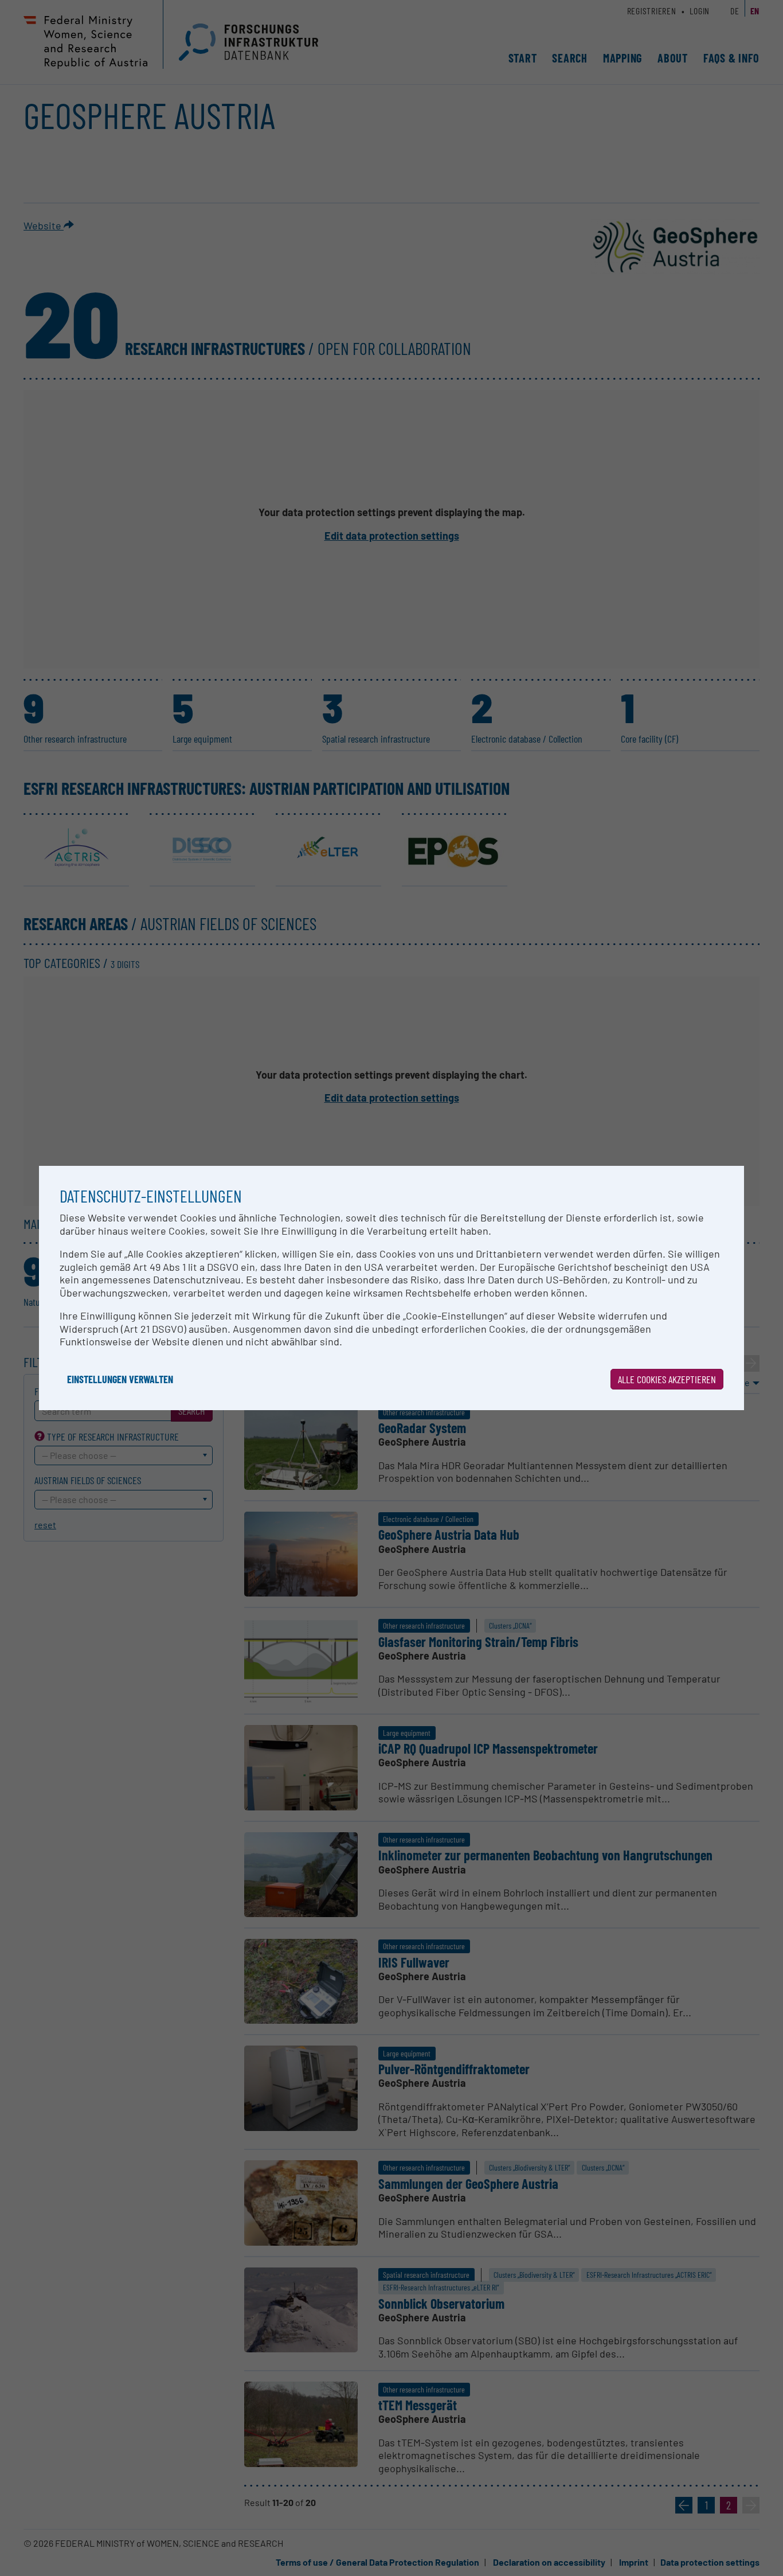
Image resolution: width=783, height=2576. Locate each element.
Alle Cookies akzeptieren (667, 1379)
